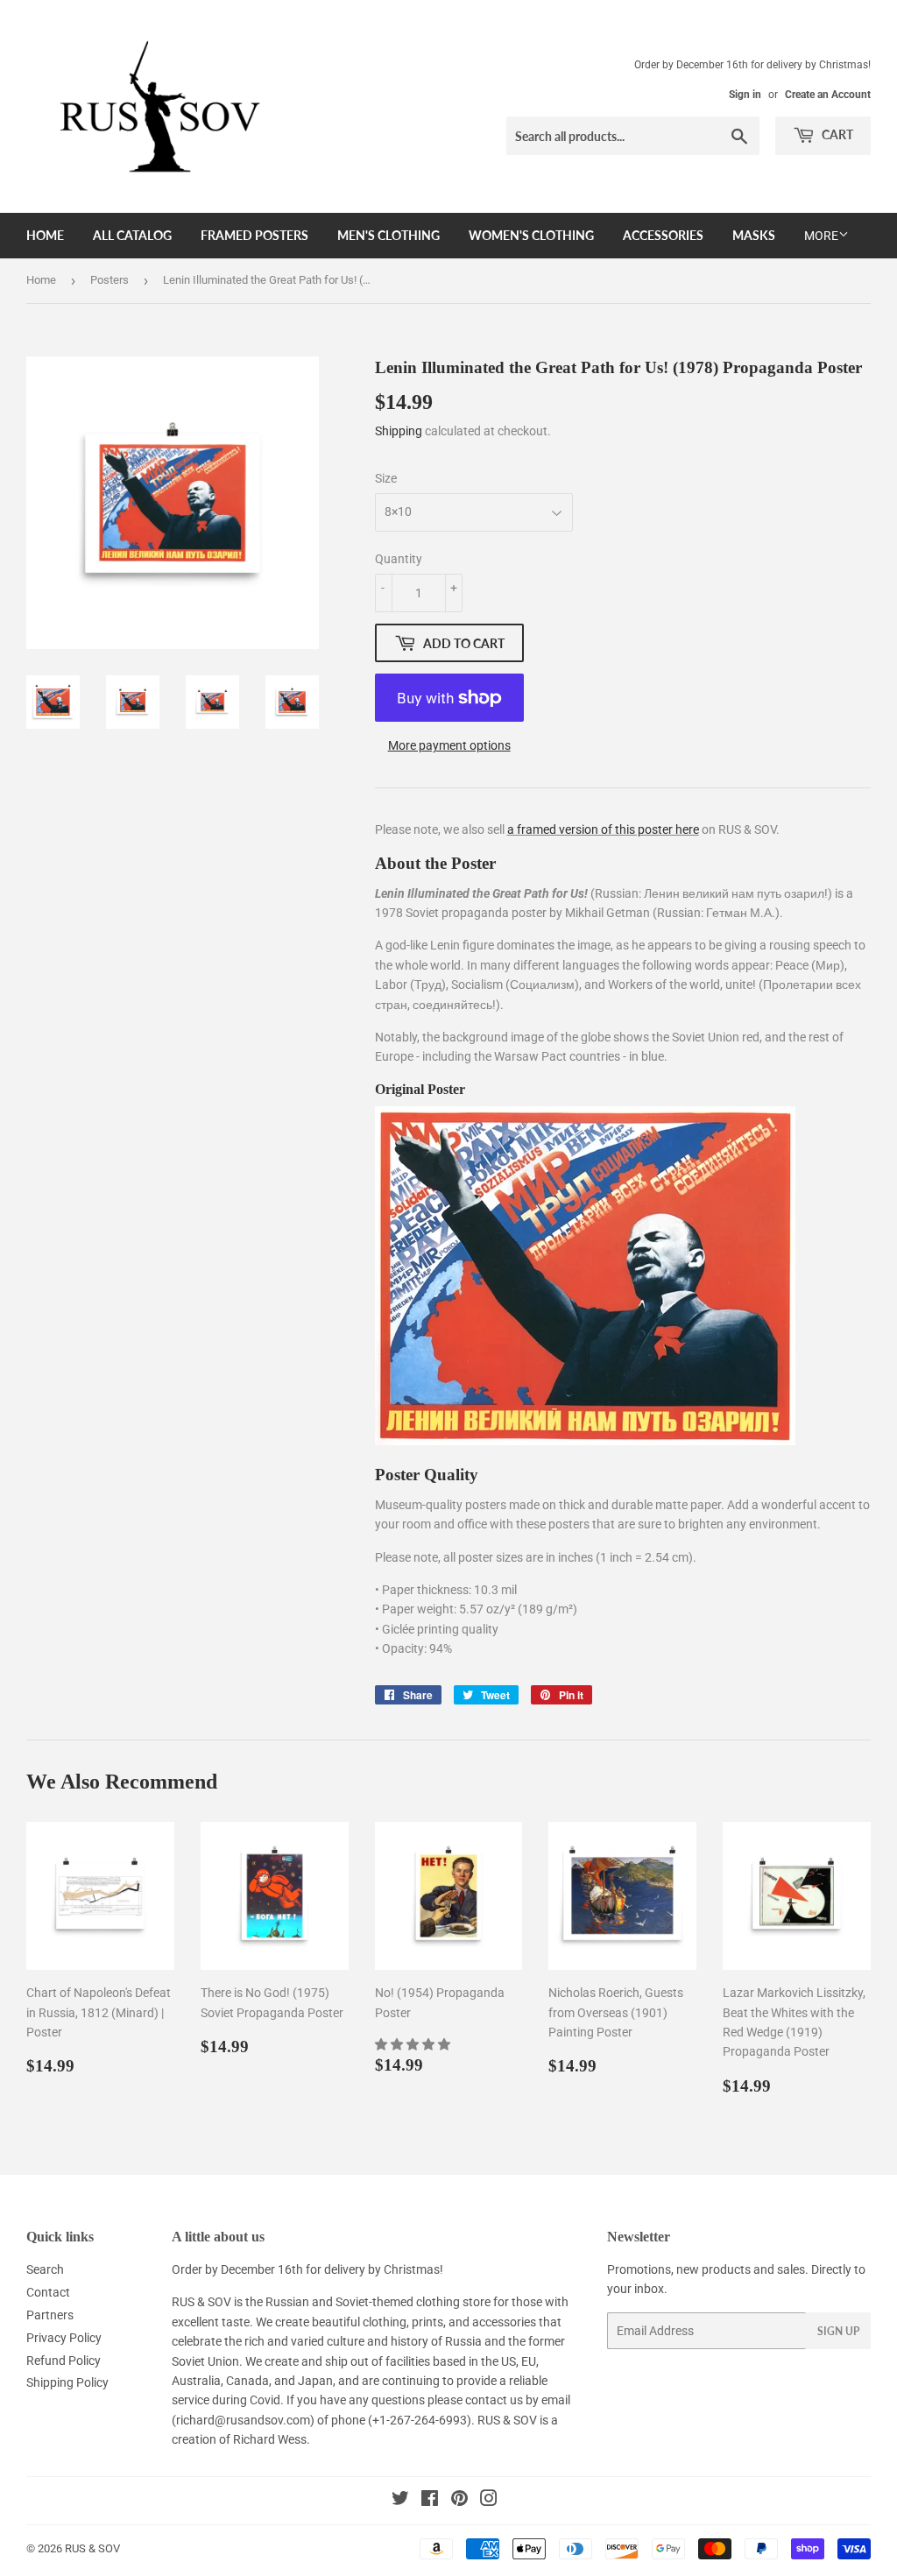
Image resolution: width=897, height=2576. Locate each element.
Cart (836, 134)
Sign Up (838, 2331)
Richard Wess (270, 2439)
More (821, 236)
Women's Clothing (531, 235)
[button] (414, 2044)
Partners (50, 2315)
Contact (48, 2292)
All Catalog (132, 235)
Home (45, 235)
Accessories (663, 235)
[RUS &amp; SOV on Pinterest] (459, 2501)
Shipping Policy (67, 2382)
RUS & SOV (92, 2548)
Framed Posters (254, 235)
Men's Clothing (388, 235)
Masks (754, 235)
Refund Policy (64, 2361)
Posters (109, 280)
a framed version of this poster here (603, 829)
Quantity (399, 559)
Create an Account (828, 95)
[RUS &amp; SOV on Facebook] (430, 2501)
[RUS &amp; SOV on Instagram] (489, 2501)
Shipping (399, 431)
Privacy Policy (64, 2338)
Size (386, 478)
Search (45, 2269)
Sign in (745, 95)
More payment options (449, 745)
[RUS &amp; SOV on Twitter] (400, 2501)
